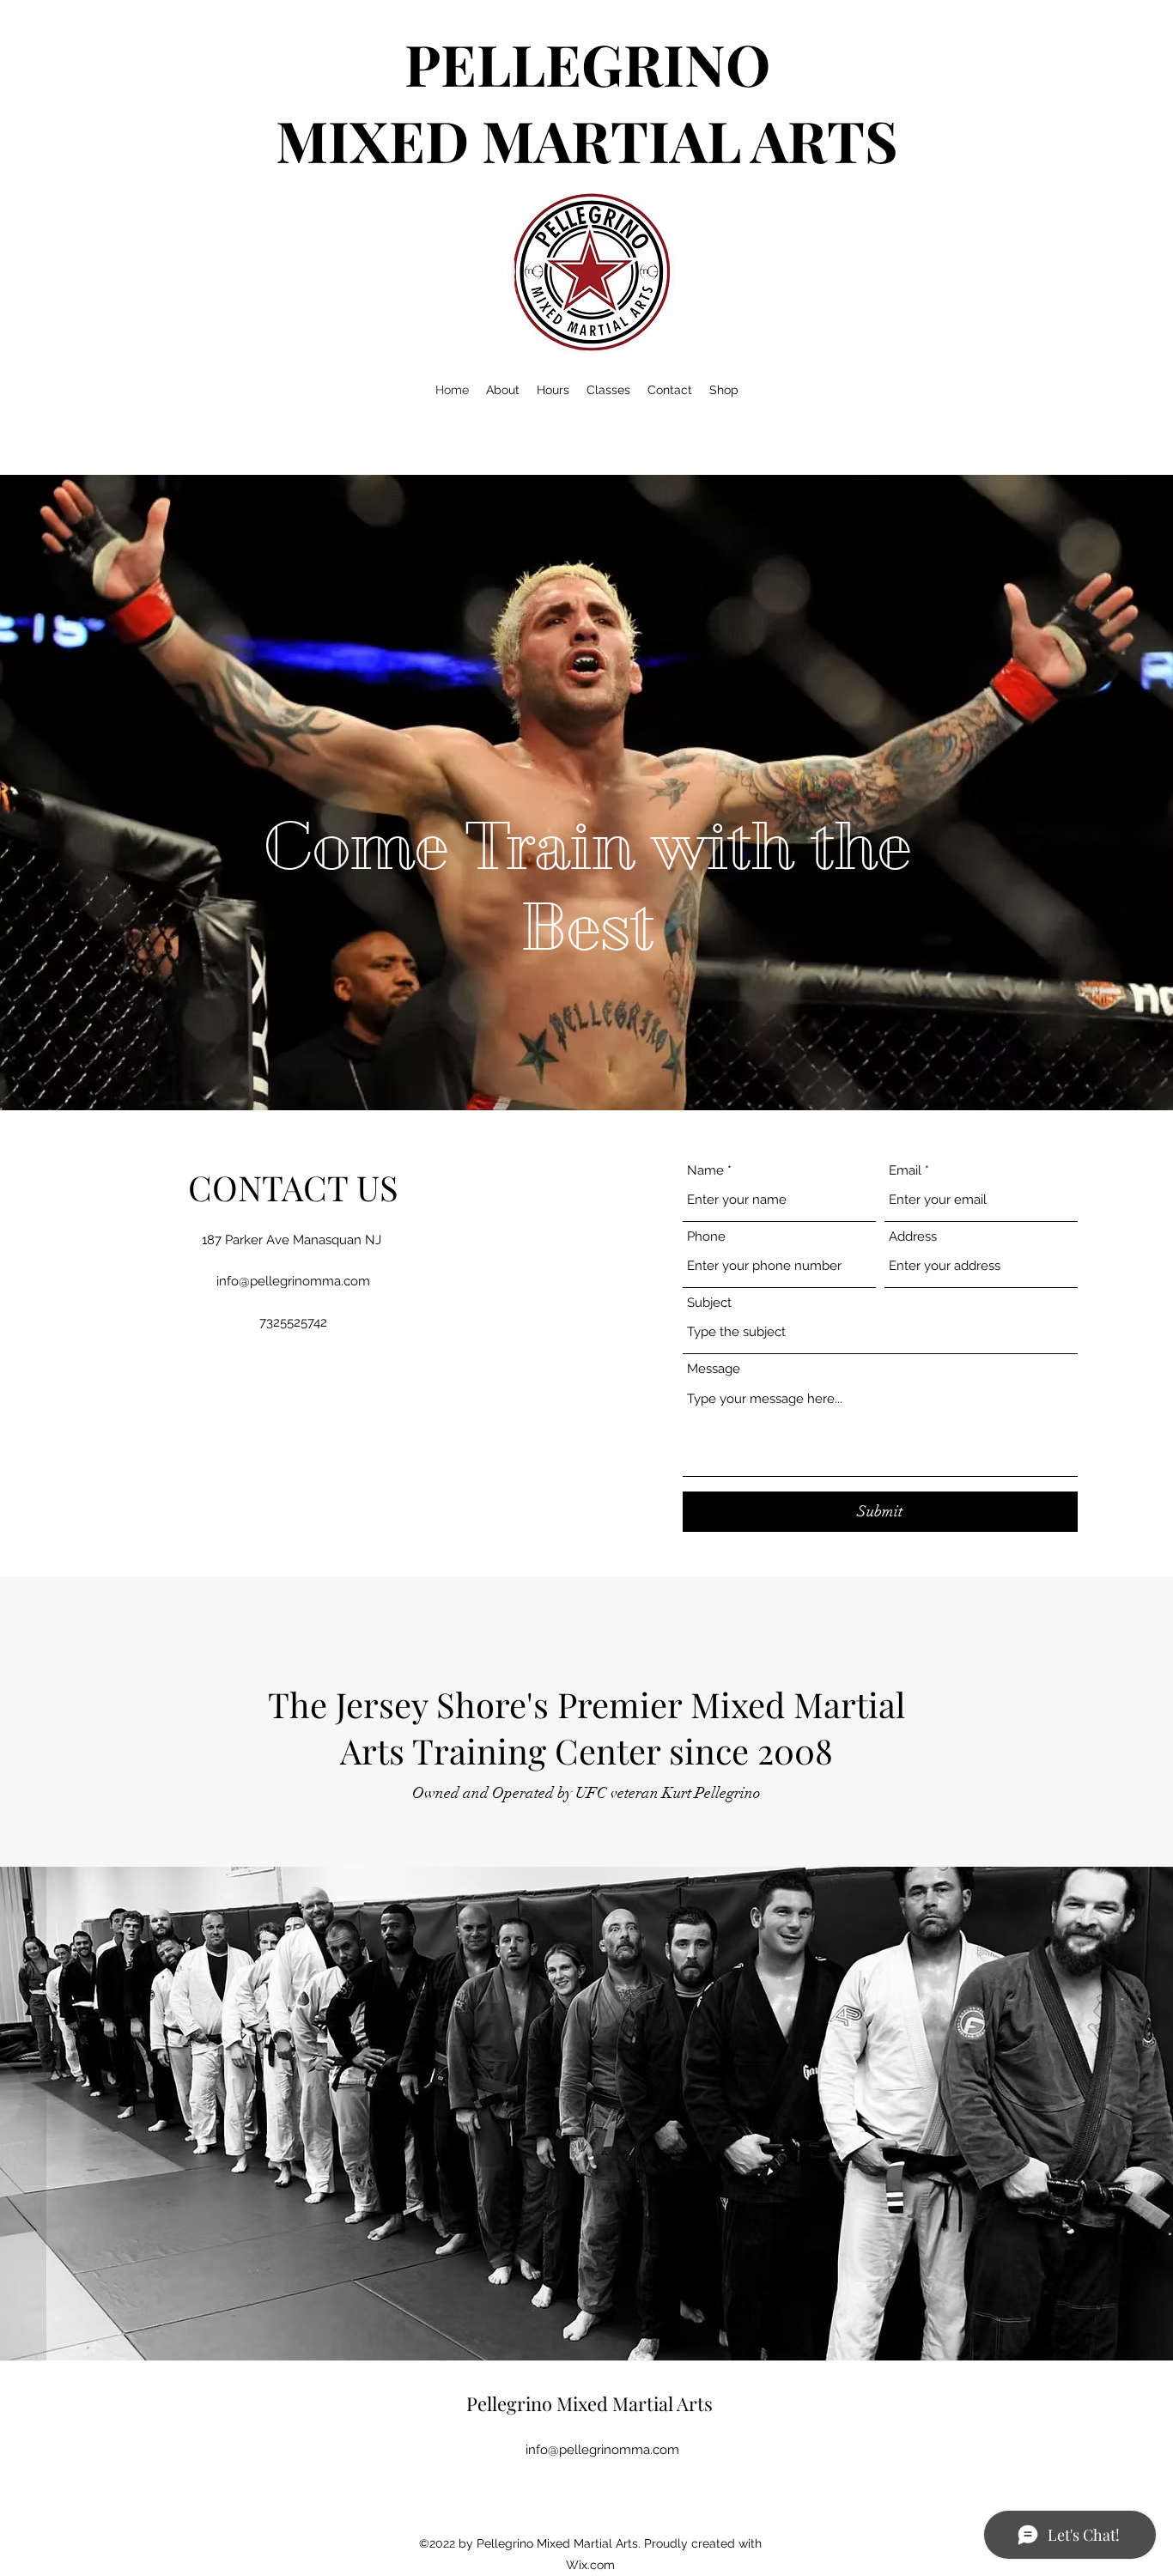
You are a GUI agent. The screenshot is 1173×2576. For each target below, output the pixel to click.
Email (905, 1171)
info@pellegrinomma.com (293, 1281)
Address (913, 1237)
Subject (709, 1303)
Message (714, 1369)
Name (705, 1171)
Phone (706, 1237)
